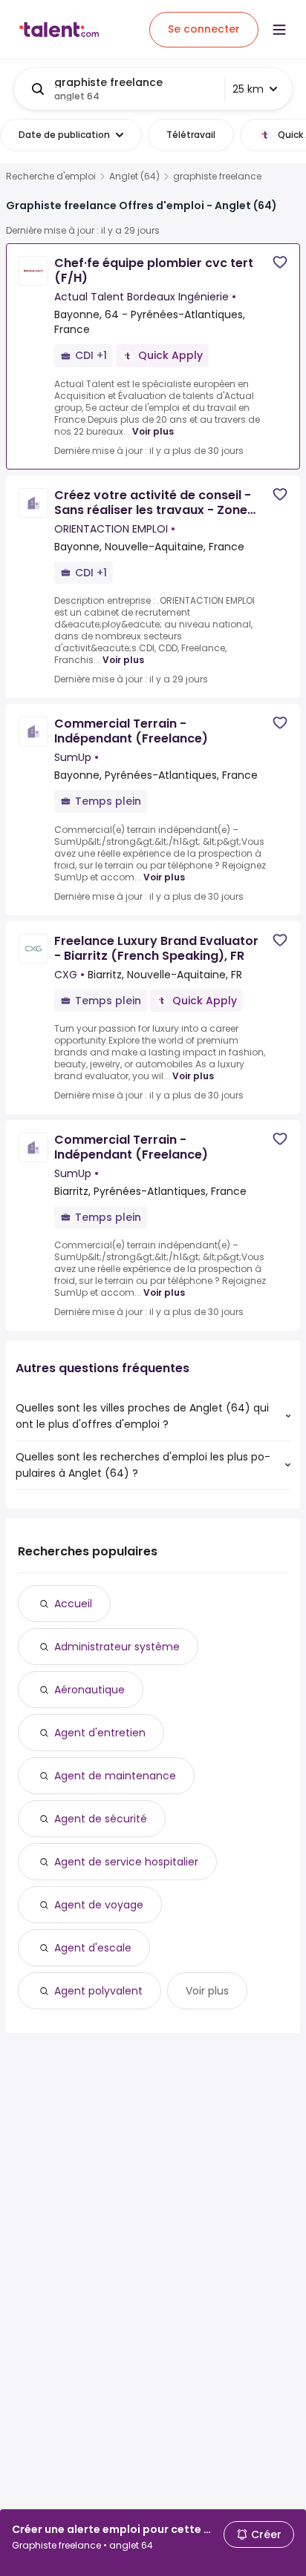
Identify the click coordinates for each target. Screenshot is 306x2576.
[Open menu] (279, 30)
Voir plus (153, 431)
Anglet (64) (134, 177)
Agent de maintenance (115, 1776)
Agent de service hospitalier (126, 1862)
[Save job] (280, 262)
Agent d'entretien (100, 1733)
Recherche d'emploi (51, 177)
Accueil (73, 1604)
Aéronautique (89, 1690)
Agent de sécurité (101, 1819)
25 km (248, 89)
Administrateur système (117, 1647)
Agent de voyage (99, 1905)
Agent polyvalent (98, 1991)
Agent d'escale (93, 1948)
